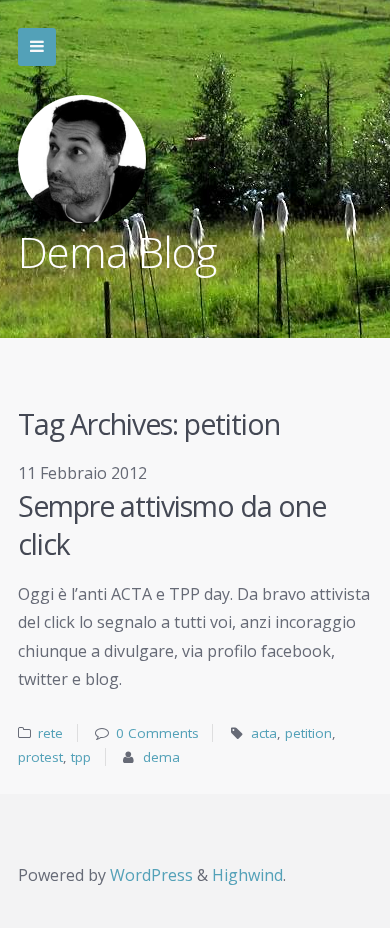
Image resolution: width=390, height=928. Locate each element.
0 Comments (157, 733)
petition (308, 733)
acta (264, 733)
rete (50, 733)
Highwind (247, 875)
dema (161, 757)
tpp (81, 757)
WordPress (151, 875)
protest (40, 757)
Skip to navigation (37, 47)
